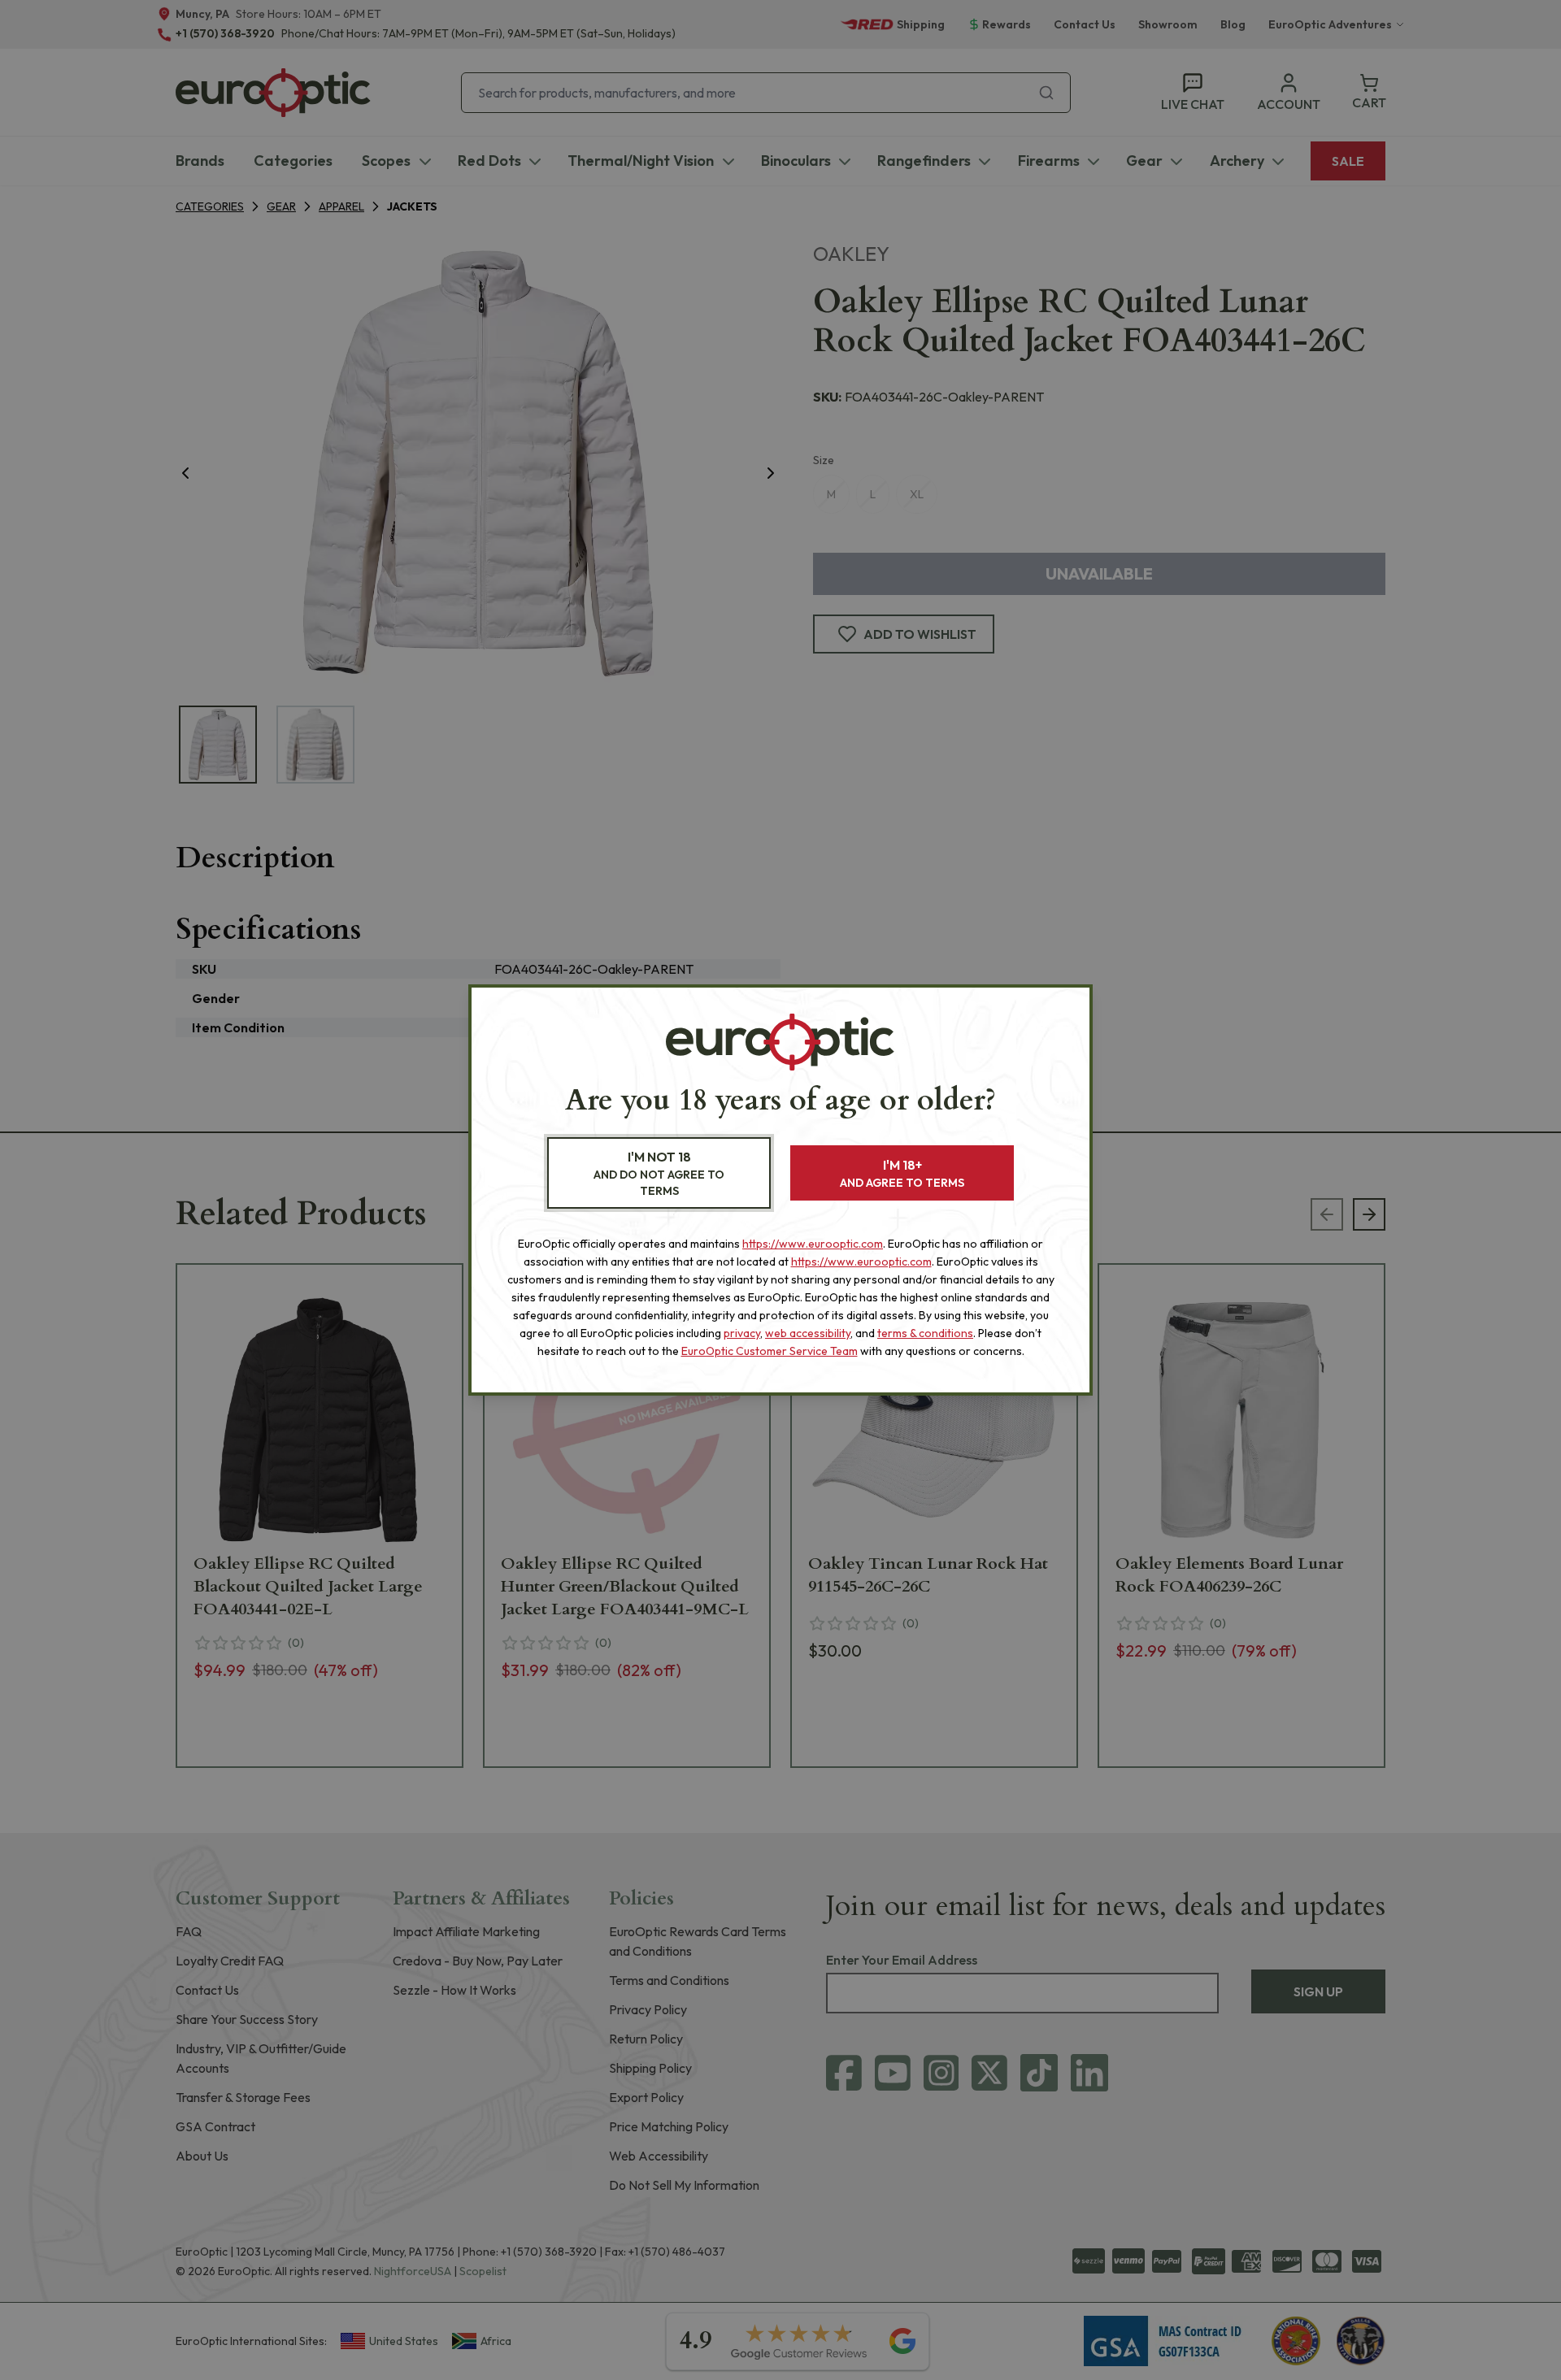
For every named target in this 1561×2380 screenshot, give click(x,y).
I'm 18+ (902, 1173)
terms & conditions (925, 1333)
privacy (742, 1333)
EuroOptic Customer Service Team (770, 1351)
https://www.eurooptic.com (813, 1244)
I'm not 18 (659, 1173)
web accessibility (808, 1333)
